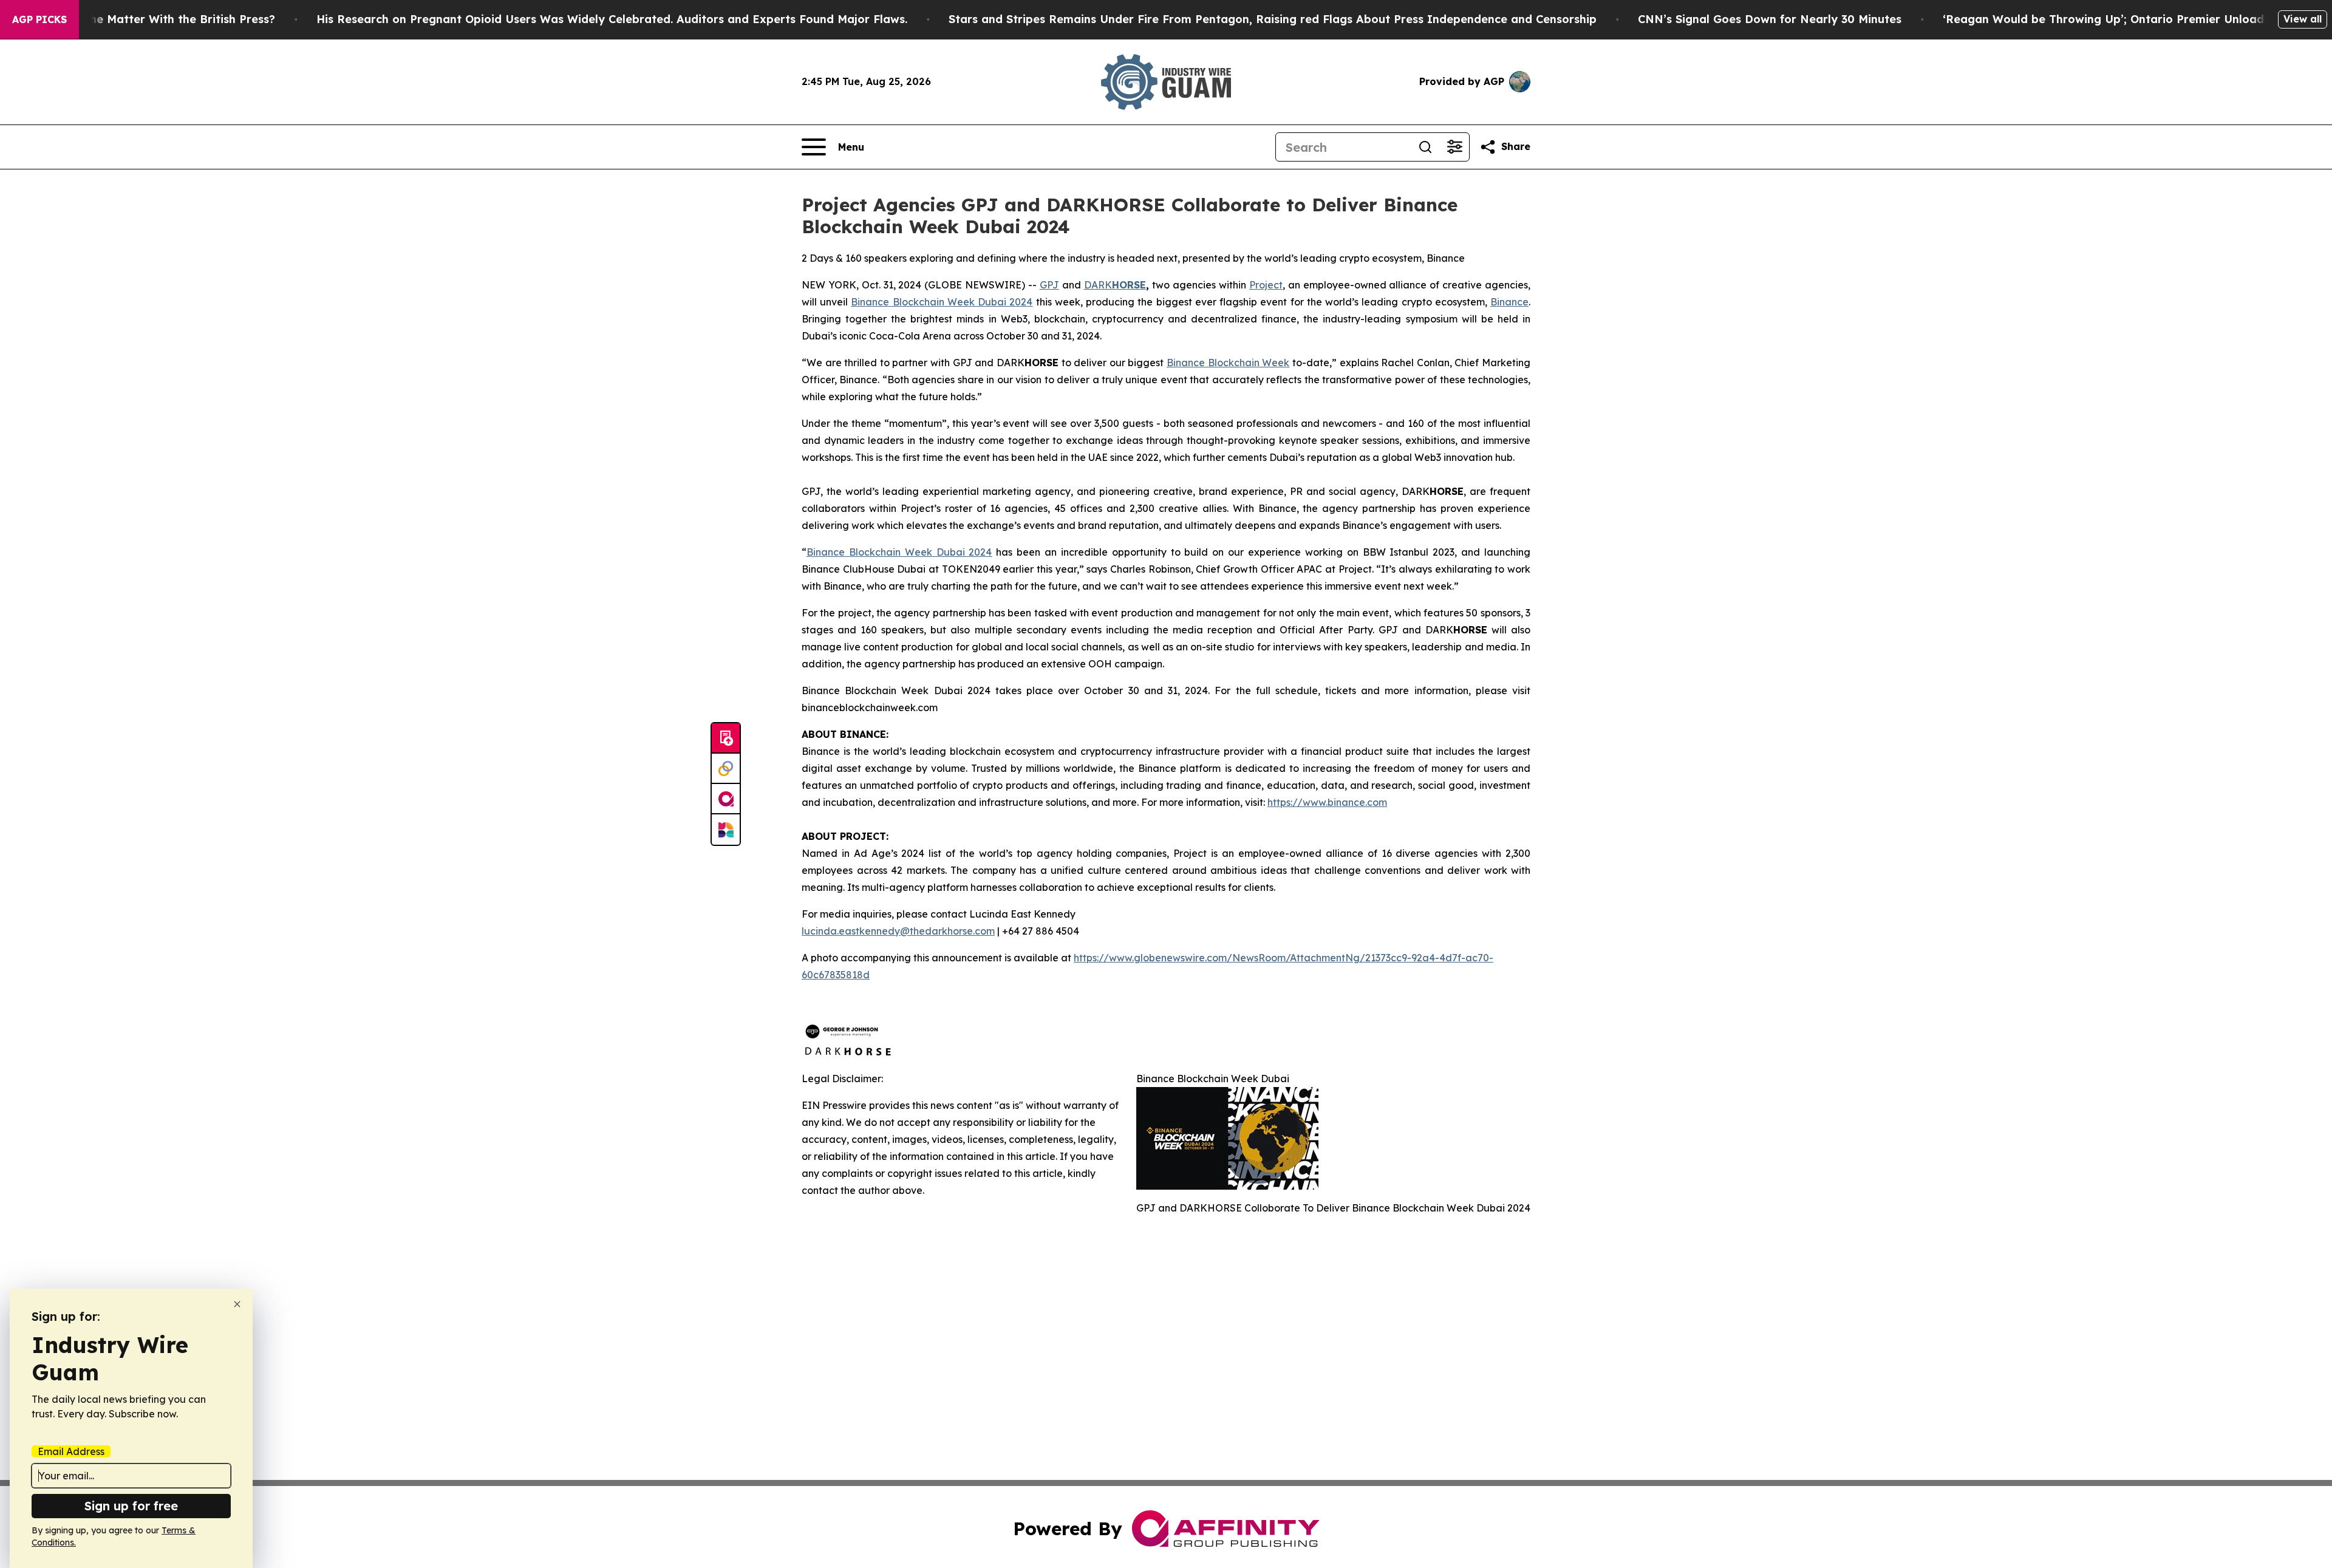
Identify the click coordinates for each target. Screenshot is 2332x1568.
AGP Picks (39, 19)
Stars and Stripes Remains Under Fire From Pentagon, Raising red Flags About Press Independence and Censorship (1273, 19)
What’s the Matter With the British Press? (159, 19)
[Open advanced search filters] (1454, 147)
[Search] (1425, 147)
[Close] (237, 1304)
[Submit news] (726, 738)
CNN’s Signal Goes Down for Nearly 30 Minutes (1770, 19)
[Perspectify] (726, 769)
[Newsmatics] (726, 830)
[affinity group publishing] (726, 799)
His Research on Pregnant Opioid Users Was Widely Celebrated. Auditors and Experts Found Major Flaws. (612, 19)
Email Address (71, 1451)
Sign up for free (131, 1506)
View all (2303, 19)
